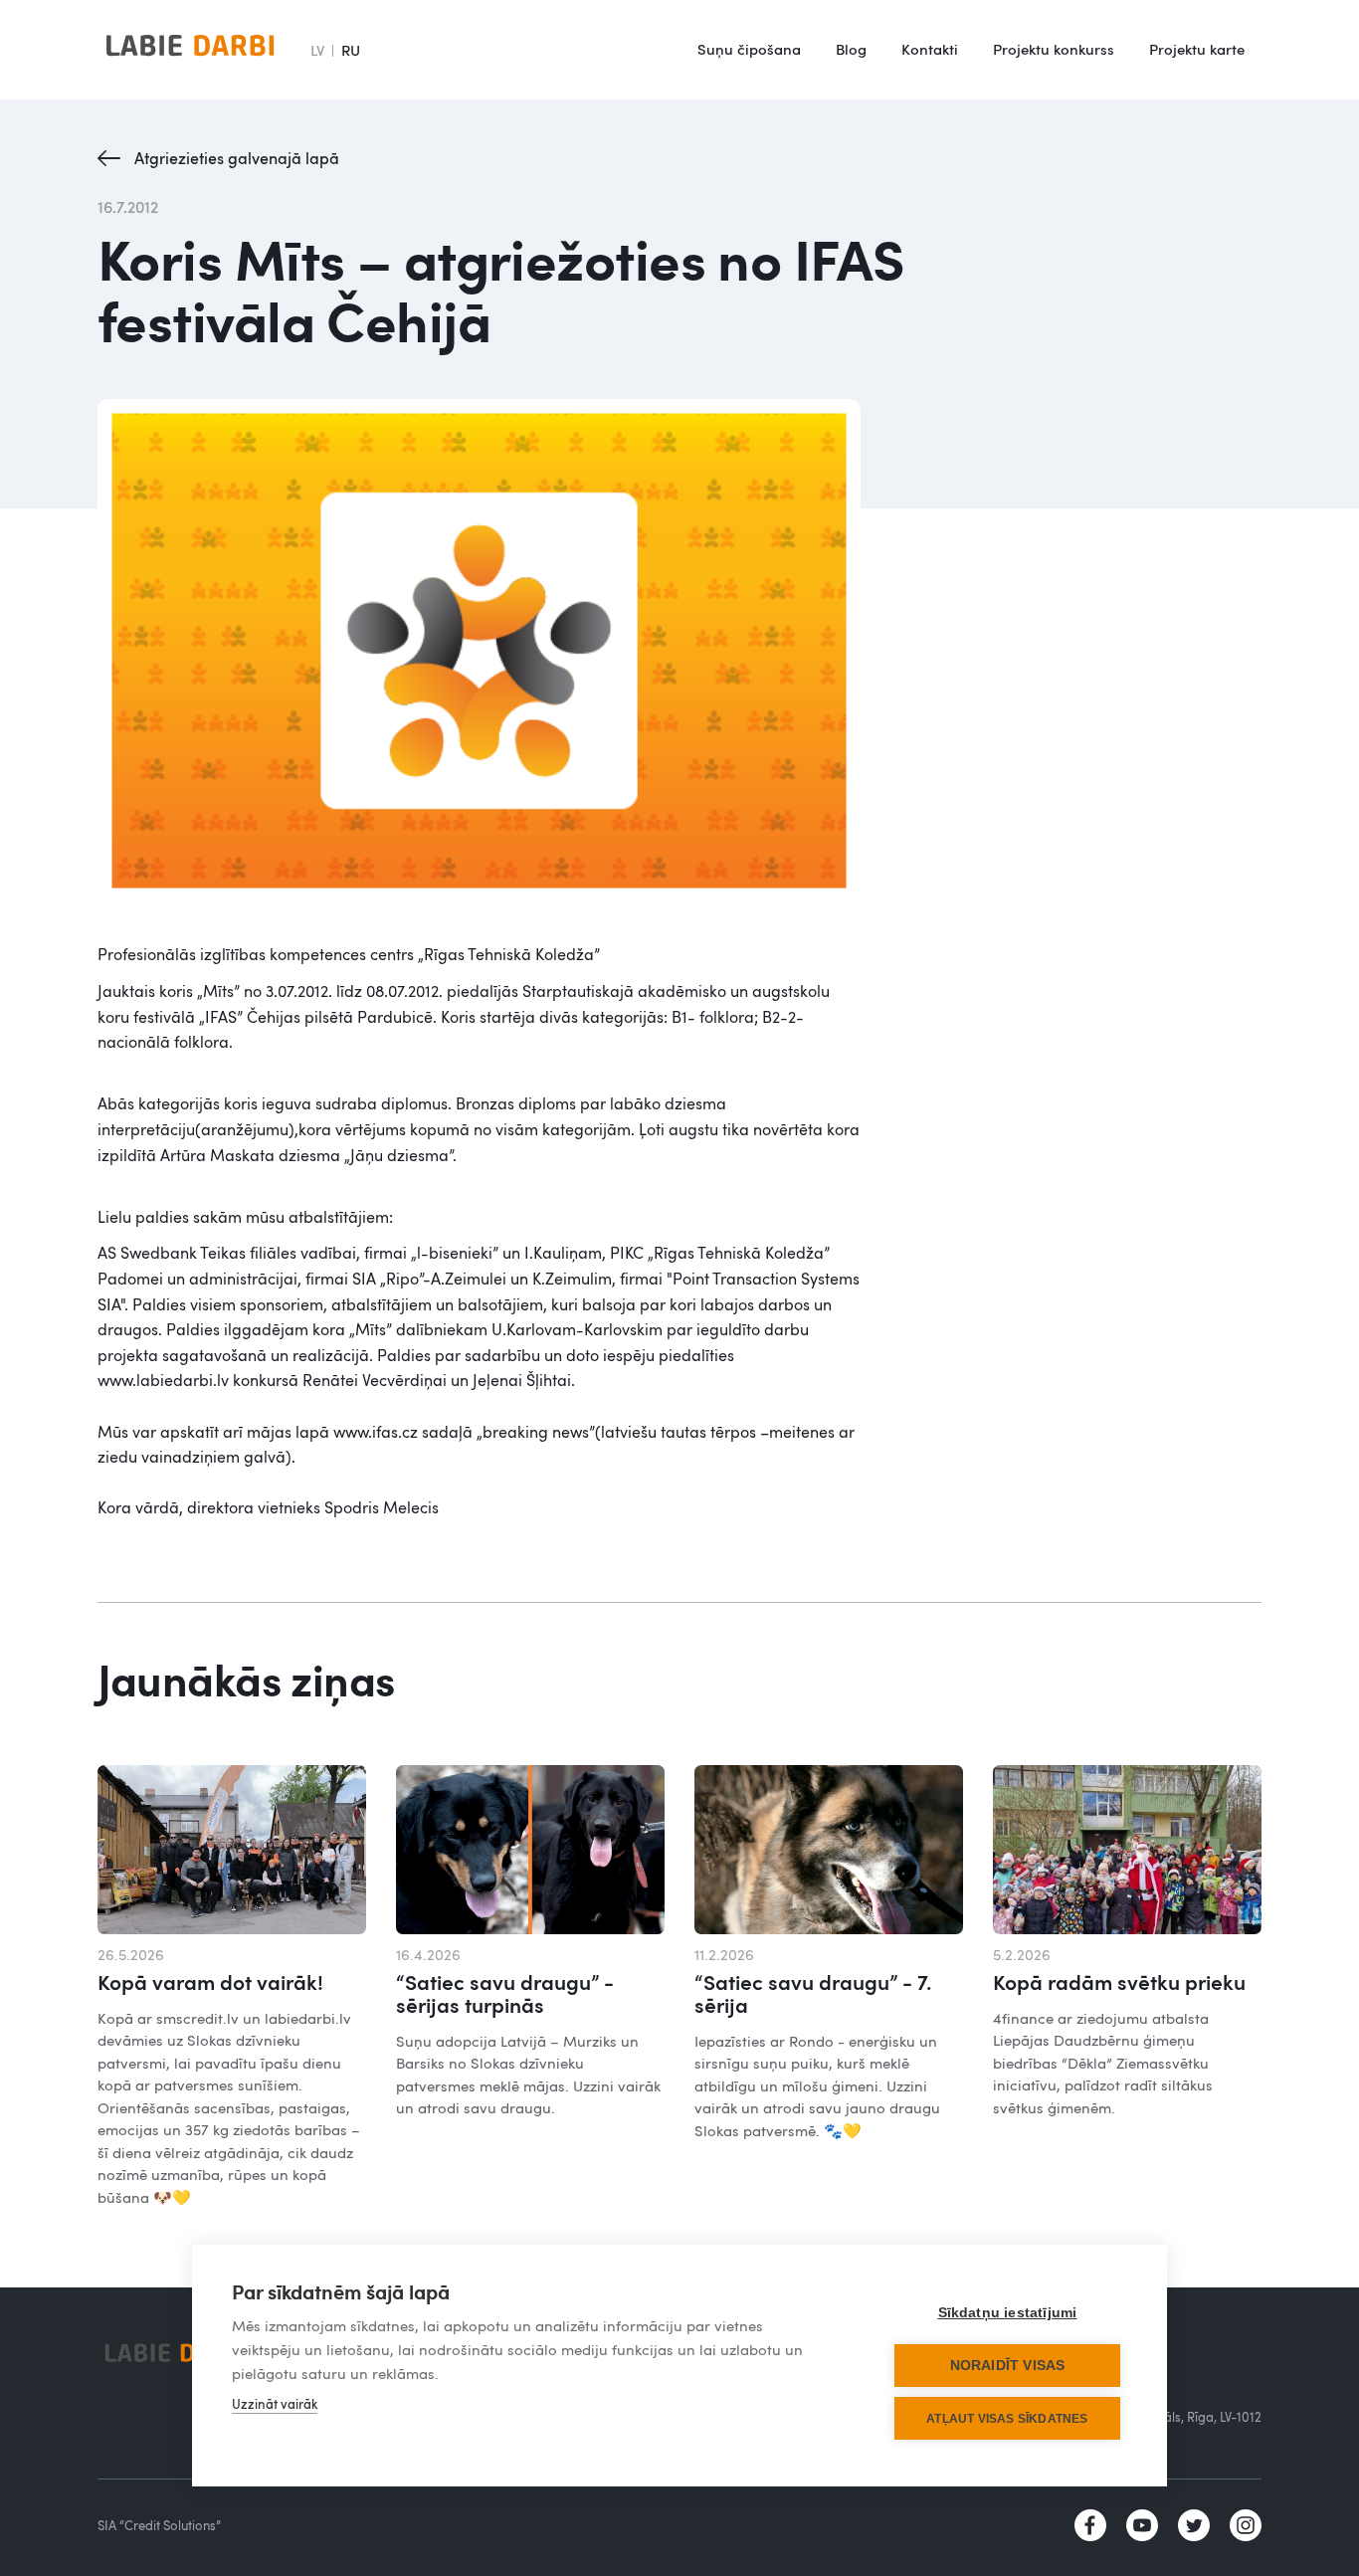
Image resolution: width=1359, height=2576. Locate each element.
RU (351, 50)
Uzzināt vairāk (275, 2404)
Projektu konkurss (1054, 49)
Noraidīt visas (1008, 2366)
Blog (851, 49)
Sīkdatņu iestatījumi (1008, 2313)
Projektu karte (1197, 49)
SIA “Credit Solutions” (159, 2525)
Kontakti (930, 49)
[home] (190, 50)
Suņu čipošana (749, 49)
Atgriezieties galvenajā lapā (237, 158)
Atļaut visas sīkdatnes (1007, 2419)
